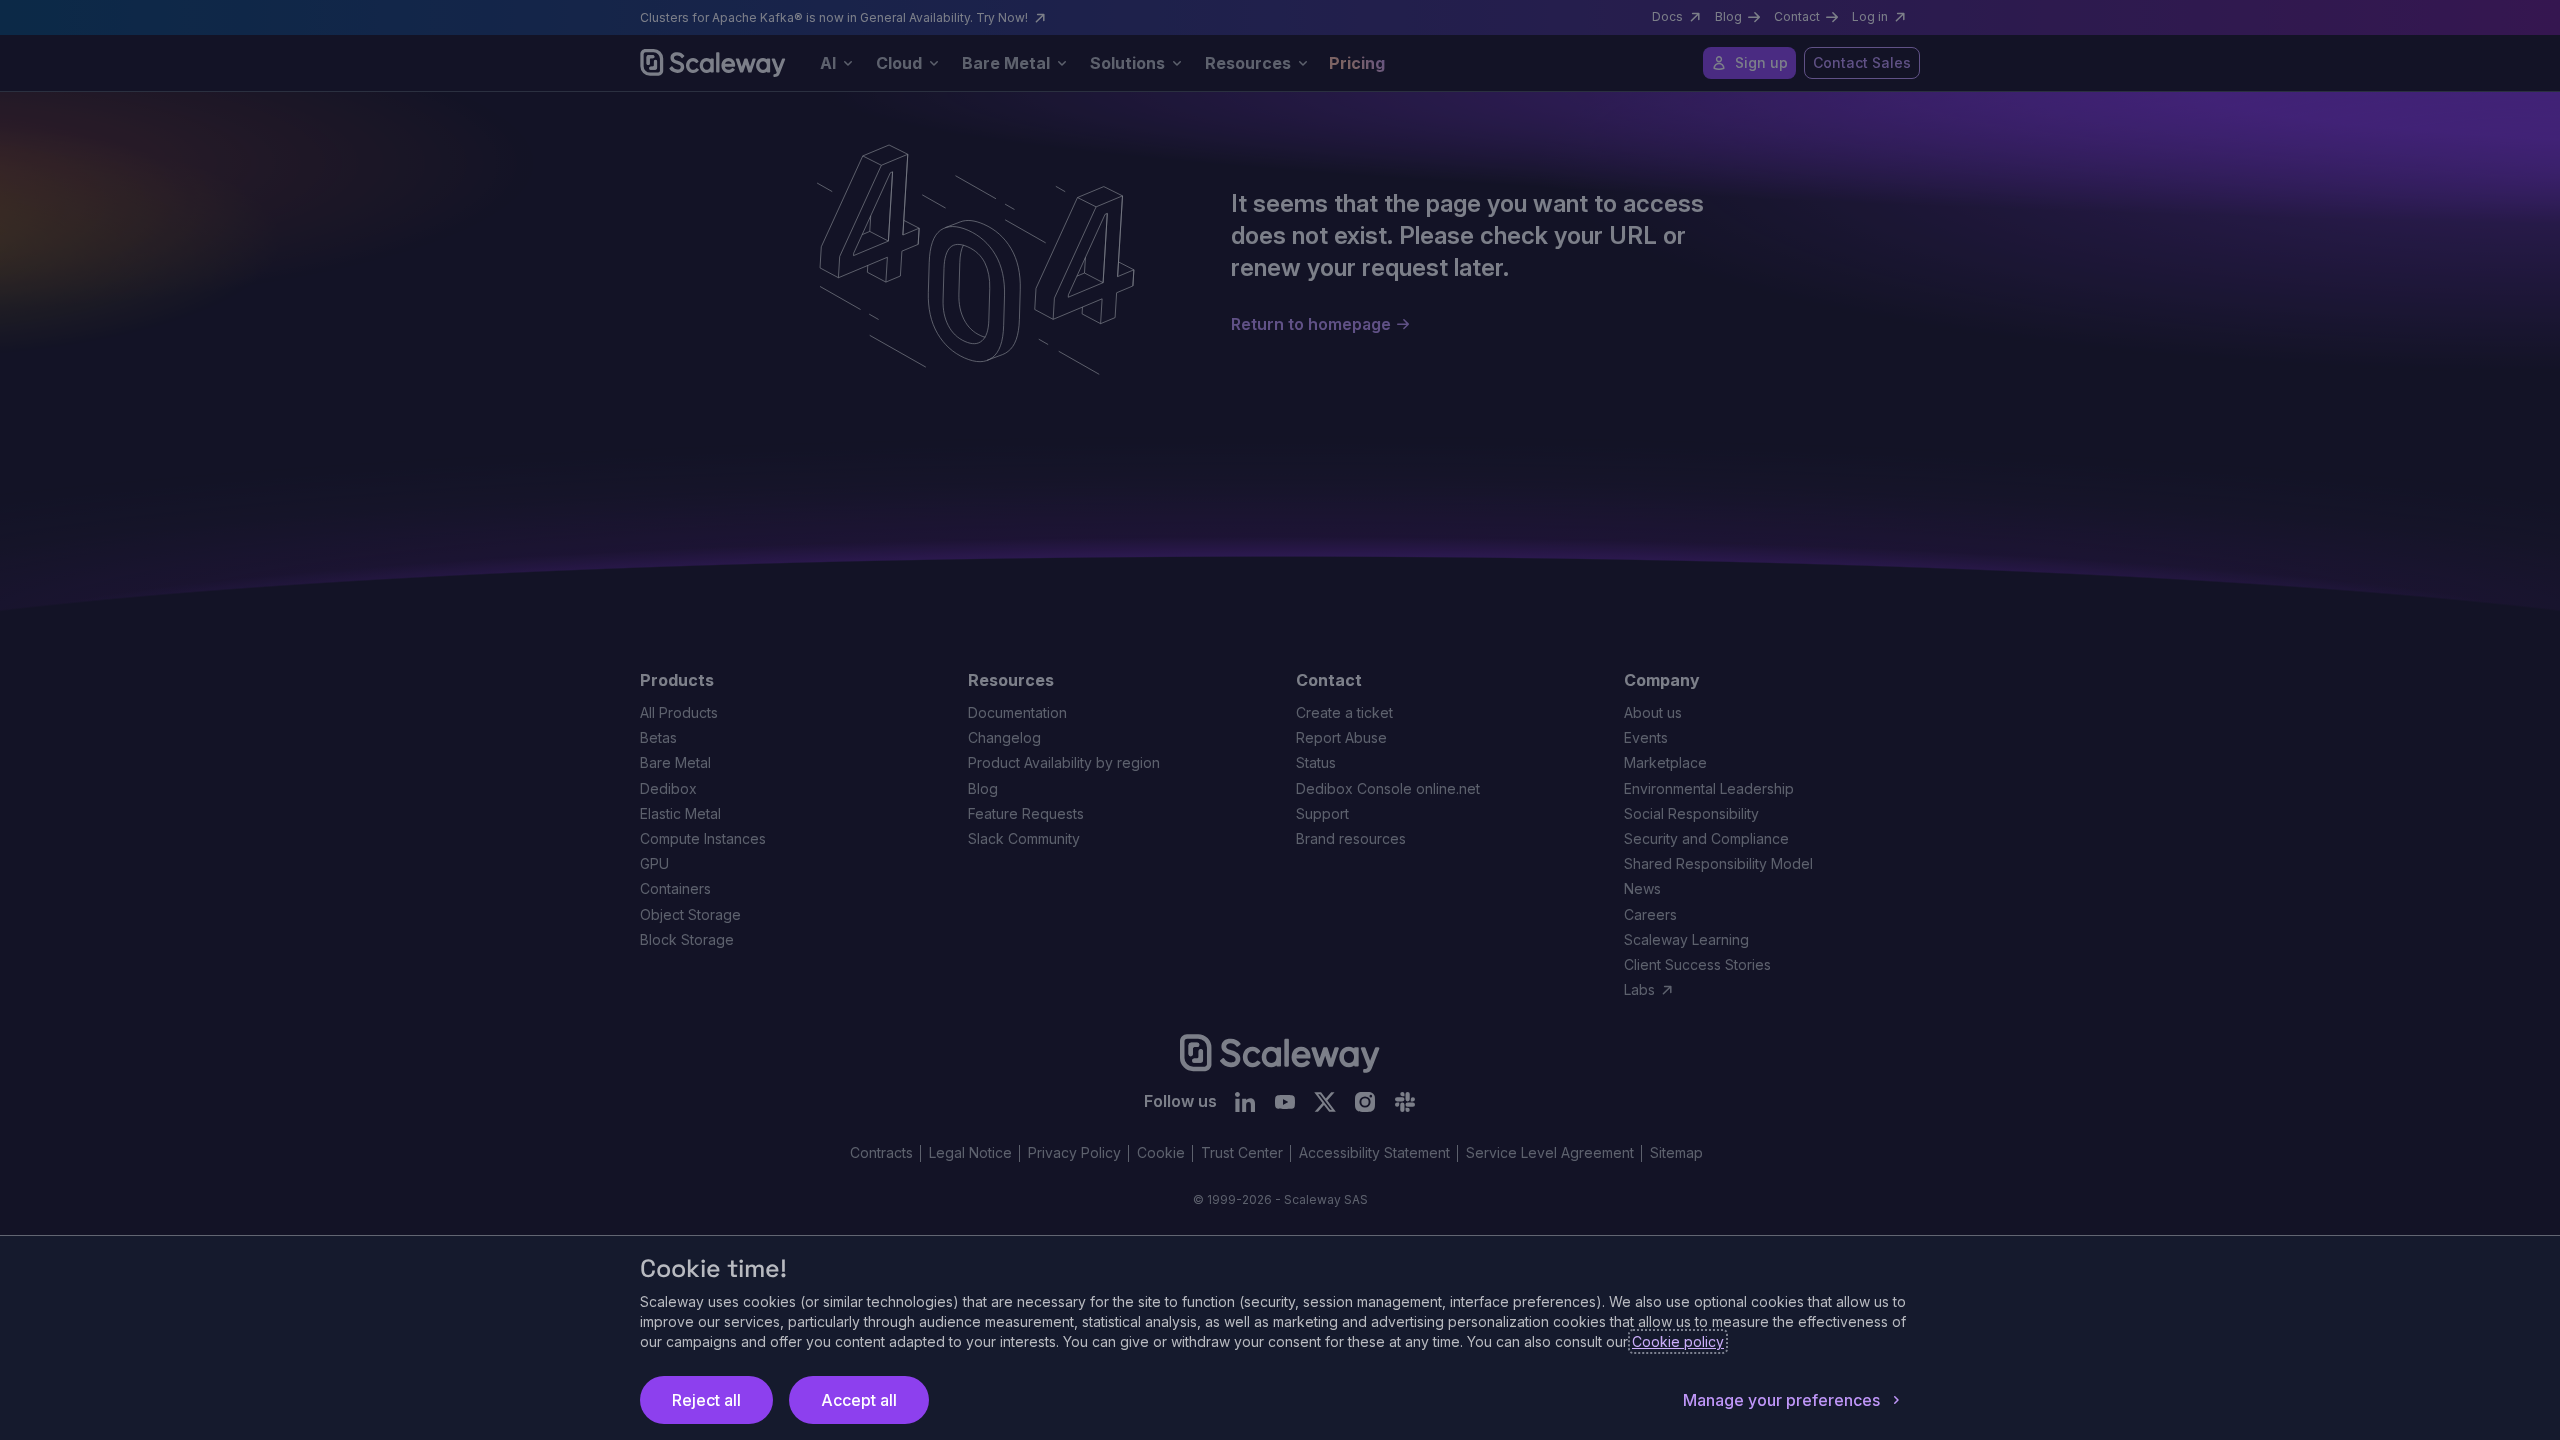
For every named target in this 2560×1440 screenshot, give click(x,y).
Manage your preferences (1781, 1400)
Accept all (859, 1400)
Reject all (706, 1400)
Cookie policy (1678, 1341)
